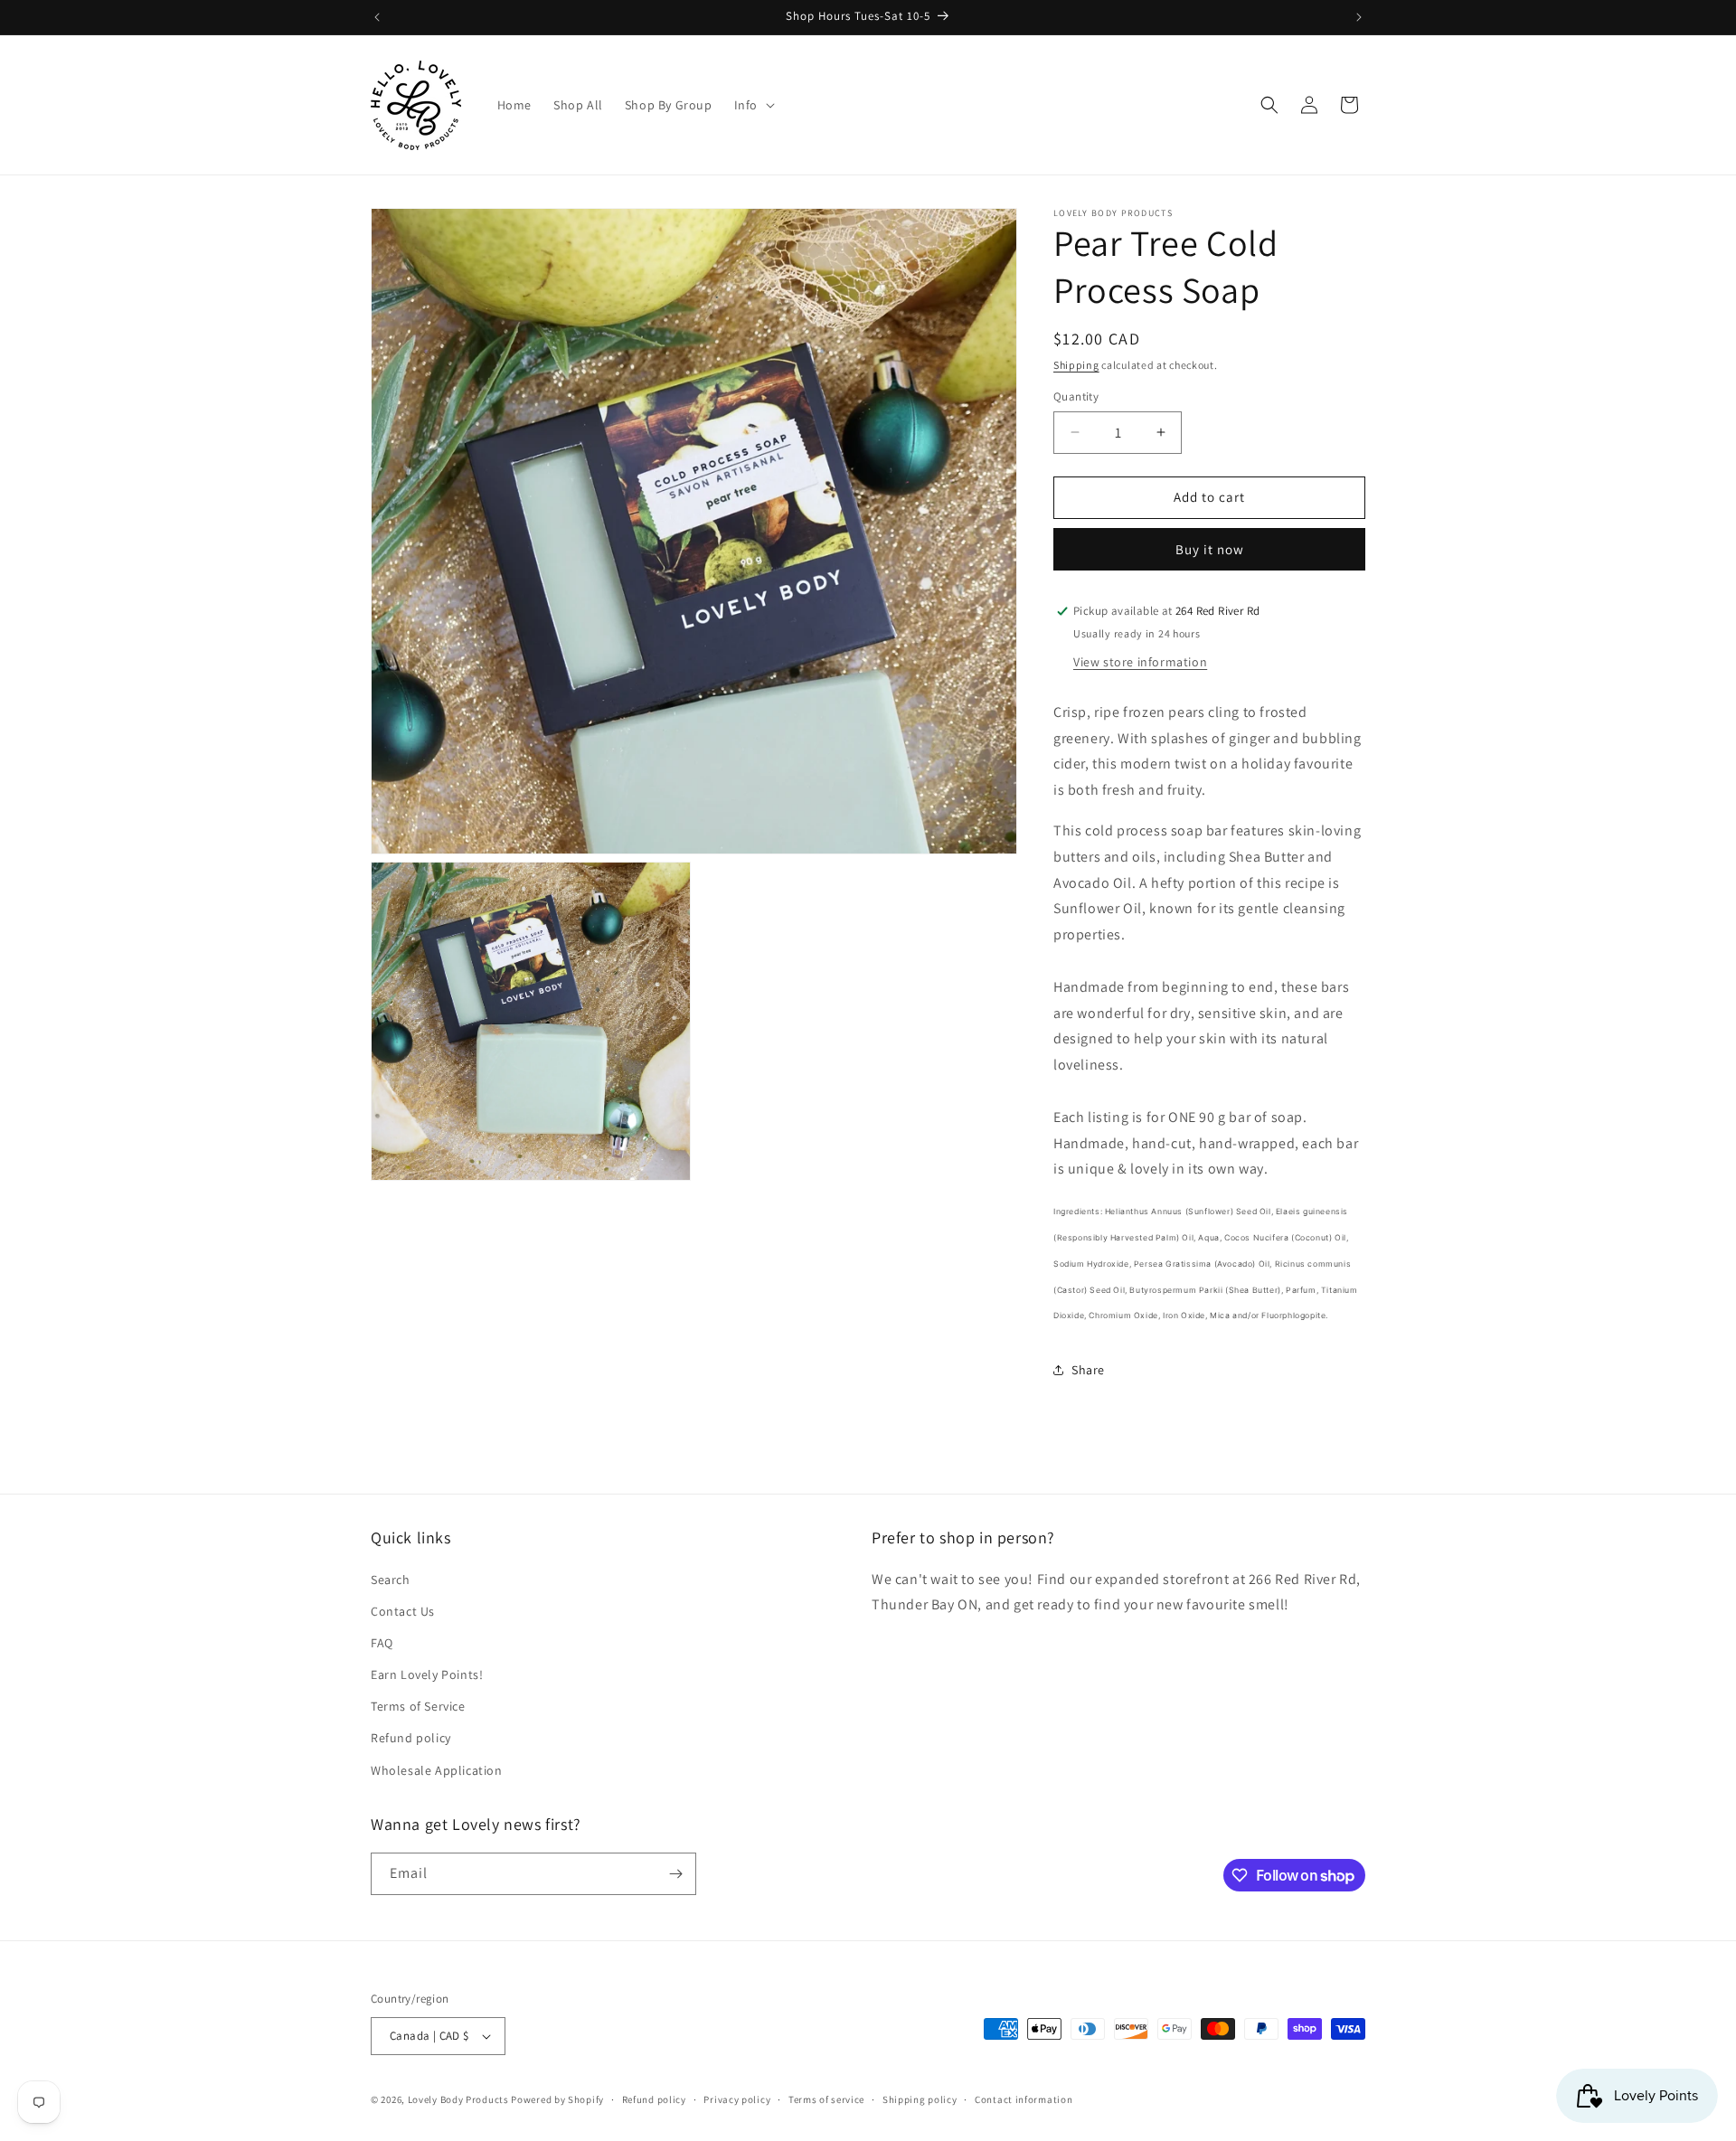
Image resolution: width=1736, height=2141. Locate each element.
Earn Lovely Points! (427, 1674)
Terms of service (826, 2099)
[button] (753, 105)
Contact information (1024, 2099)
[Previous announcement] (377, 17)
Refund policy (411, 1738)
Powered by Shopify (557, 2099)
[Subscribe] (675, 1874)
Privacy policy (737, 2099)
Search (391, 1580)
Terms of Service (418, 1706)
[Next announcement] (1359, 17)
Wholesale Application (437, 1770)
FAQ (382, 1643)
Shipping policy (920, 2099)
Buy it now (1210, 549)
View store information (1140, 662)
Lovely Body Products (458, 2099)
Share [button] (1088, 1370)
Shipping (1076, 365)
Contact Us (403, 1611)
